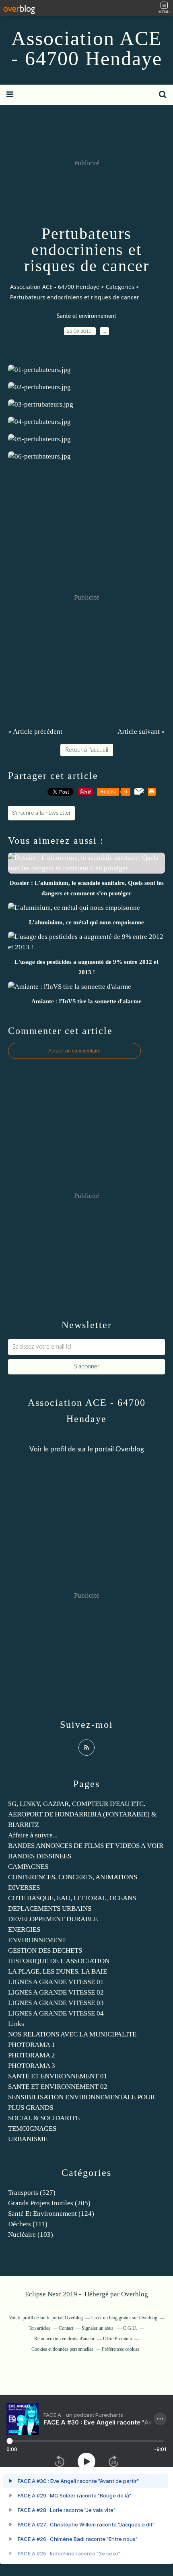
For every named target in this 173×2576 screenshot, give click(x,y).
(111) (28, 2224)
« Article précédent (35, 732)
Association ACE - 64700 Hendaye (87, 48)
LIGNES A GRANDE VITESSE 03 (56, 2003)
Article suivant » (141, 732)
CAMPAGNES (28, 1867)
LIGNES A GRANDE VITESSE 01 (56, 1982)
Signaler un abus (98, 2328)
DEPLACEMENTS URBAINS (50, 1909)
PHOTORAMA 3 (32, 2066)
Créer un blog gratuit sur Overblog (124, 2318)
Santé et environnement (86, 316)
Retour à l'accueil (87, 750)
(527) (32, 2193)
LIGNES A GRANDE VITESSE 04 (56, 2013)
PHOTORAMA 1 (32, 2045)
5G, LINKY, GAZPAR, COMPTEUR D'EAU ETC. (77, 1804)
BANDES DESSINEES (40, 1856)
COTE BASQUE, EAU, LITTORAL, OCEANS (72, 1898)
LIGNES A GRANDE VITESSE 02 (56, 1992)
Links (16, 2024)
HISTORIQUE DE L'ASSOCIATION (59, 1961)
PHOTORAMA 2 (32, 2055)
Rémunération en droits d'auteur (64, 2339)
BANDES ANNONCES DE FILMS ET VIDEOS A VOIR (86, 1846)
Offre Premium (117, 2339)
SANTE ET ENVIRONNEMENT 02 (58, 2087)
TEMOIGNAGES (32, 2129)
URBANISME (28, 2139)
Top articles (39, 2328)
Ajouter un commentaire (74, 1051)
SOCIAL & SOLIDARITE (44, 2118)
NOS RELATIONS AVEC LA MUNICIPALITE (72, 2034)
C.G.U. (130, 2328)
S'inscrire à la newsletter (41, 813)
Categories (120, 287)
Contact (66, 2328)
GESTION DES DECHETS (45, 1950)
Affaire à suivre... (33, 1835)
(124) (51, 2214)
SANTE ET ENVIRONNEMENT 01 (58, 2076)
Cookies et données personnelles (62, 2349)
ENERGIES (24, 1929)
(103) (31, 2235)
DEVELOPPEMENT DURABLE (53, 1919)
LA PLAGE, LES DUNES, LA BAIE (58, 1971)
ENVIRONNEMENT (37, 1940)
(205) (49, 2203)
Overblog (135, 2294)
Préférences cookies (121, 2349)
